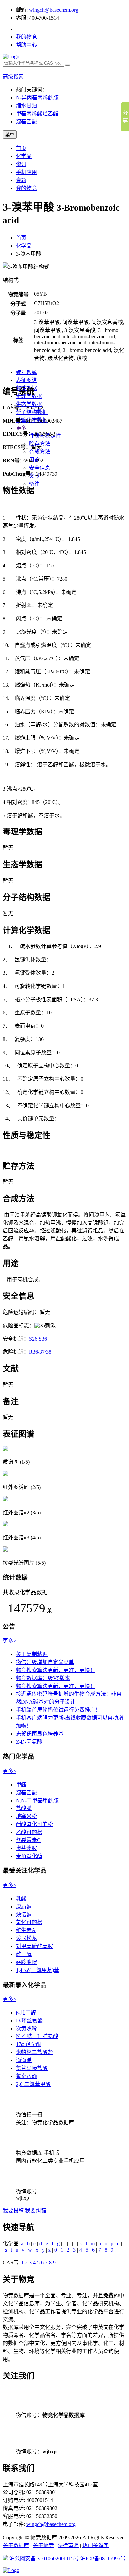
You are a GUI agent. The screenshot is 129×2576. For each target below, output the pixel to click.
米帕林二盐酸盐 (34, 2052)
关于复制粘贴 (32, 1654)
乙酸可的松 (29, 1832)
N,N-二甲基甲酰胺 (37, 1800)
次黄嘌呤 (26, 2028)
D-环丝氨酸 (29, 2020)
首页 (21, 148)
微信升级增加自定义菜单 (45, 1662)
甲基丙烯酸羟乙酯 (37, 114)
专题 (21, 180)
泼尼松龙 (26, 1938)
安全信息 (40, 468)
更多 (21, 428)
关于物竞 (43, 2545)
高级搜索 (13, 76)
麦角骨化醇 (29, 1856)
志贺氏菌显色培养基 (40, 1734)
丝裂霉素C (28, 1840)
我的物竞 (26, 37)
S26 (33, 1339)
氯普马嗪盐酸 (32, 2068)
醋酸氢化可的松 (34, 1824)
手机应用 (26, 172)
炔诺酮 (24, 1914)
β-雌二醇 (26, 2012)
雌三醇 (24, 1954)
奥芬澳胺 (26, 1848)
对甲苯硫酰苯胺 (34, 1946)
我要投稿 (13, 2211)
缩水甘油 (26, 106)
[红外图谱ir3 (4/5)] (5, 1525)
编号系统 (26, 372)
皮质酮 (24, 1906)
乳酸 (21, 1898)
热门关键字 (96, 2545)
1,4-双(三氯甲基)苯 (38, 1970)
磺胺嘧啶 (26, 1962)
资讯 (21, 164)
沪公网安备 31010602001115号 (43, 2559)
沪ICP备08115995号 (103, 2559)
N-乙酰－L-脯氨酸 (37, 2036)
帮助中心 (26, 45)
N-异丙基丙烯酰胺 (37, 98)
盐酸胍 (24, 1808)
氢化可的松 (29, 1922)
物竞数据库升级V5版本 (43, 1678)
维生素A (26, 1930)
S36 (43, 1339)
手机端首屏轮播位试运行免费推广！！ (61, 1710)
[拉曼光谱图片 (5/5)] (5, 1550)
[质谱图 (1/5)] (5, 1449)
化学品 (24, 156)
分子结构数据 (32, 412)
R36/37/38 (40, 1352)
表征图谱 (26, 380)
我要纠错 (36, 2211)
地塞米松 (26, 1816)
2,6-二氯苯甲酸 (33, 2084)
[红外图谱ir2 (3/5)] (5, 1499)
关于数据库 (16, 2545)
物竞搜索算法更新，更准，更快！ (56, 1670)
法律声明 (68, 2545)
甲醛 (21, 1784)
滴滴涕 (24, 2060)
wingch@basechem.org (54, 10)
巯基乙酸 (26, 121)
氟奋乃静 (26, 2076)
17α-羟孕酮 (29, 2044)
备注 (34, 484)
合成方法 (40, 452)
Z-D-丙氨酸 (29, 1742)
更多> (9, 1641)
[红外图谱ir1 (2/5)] (5, 1474)
